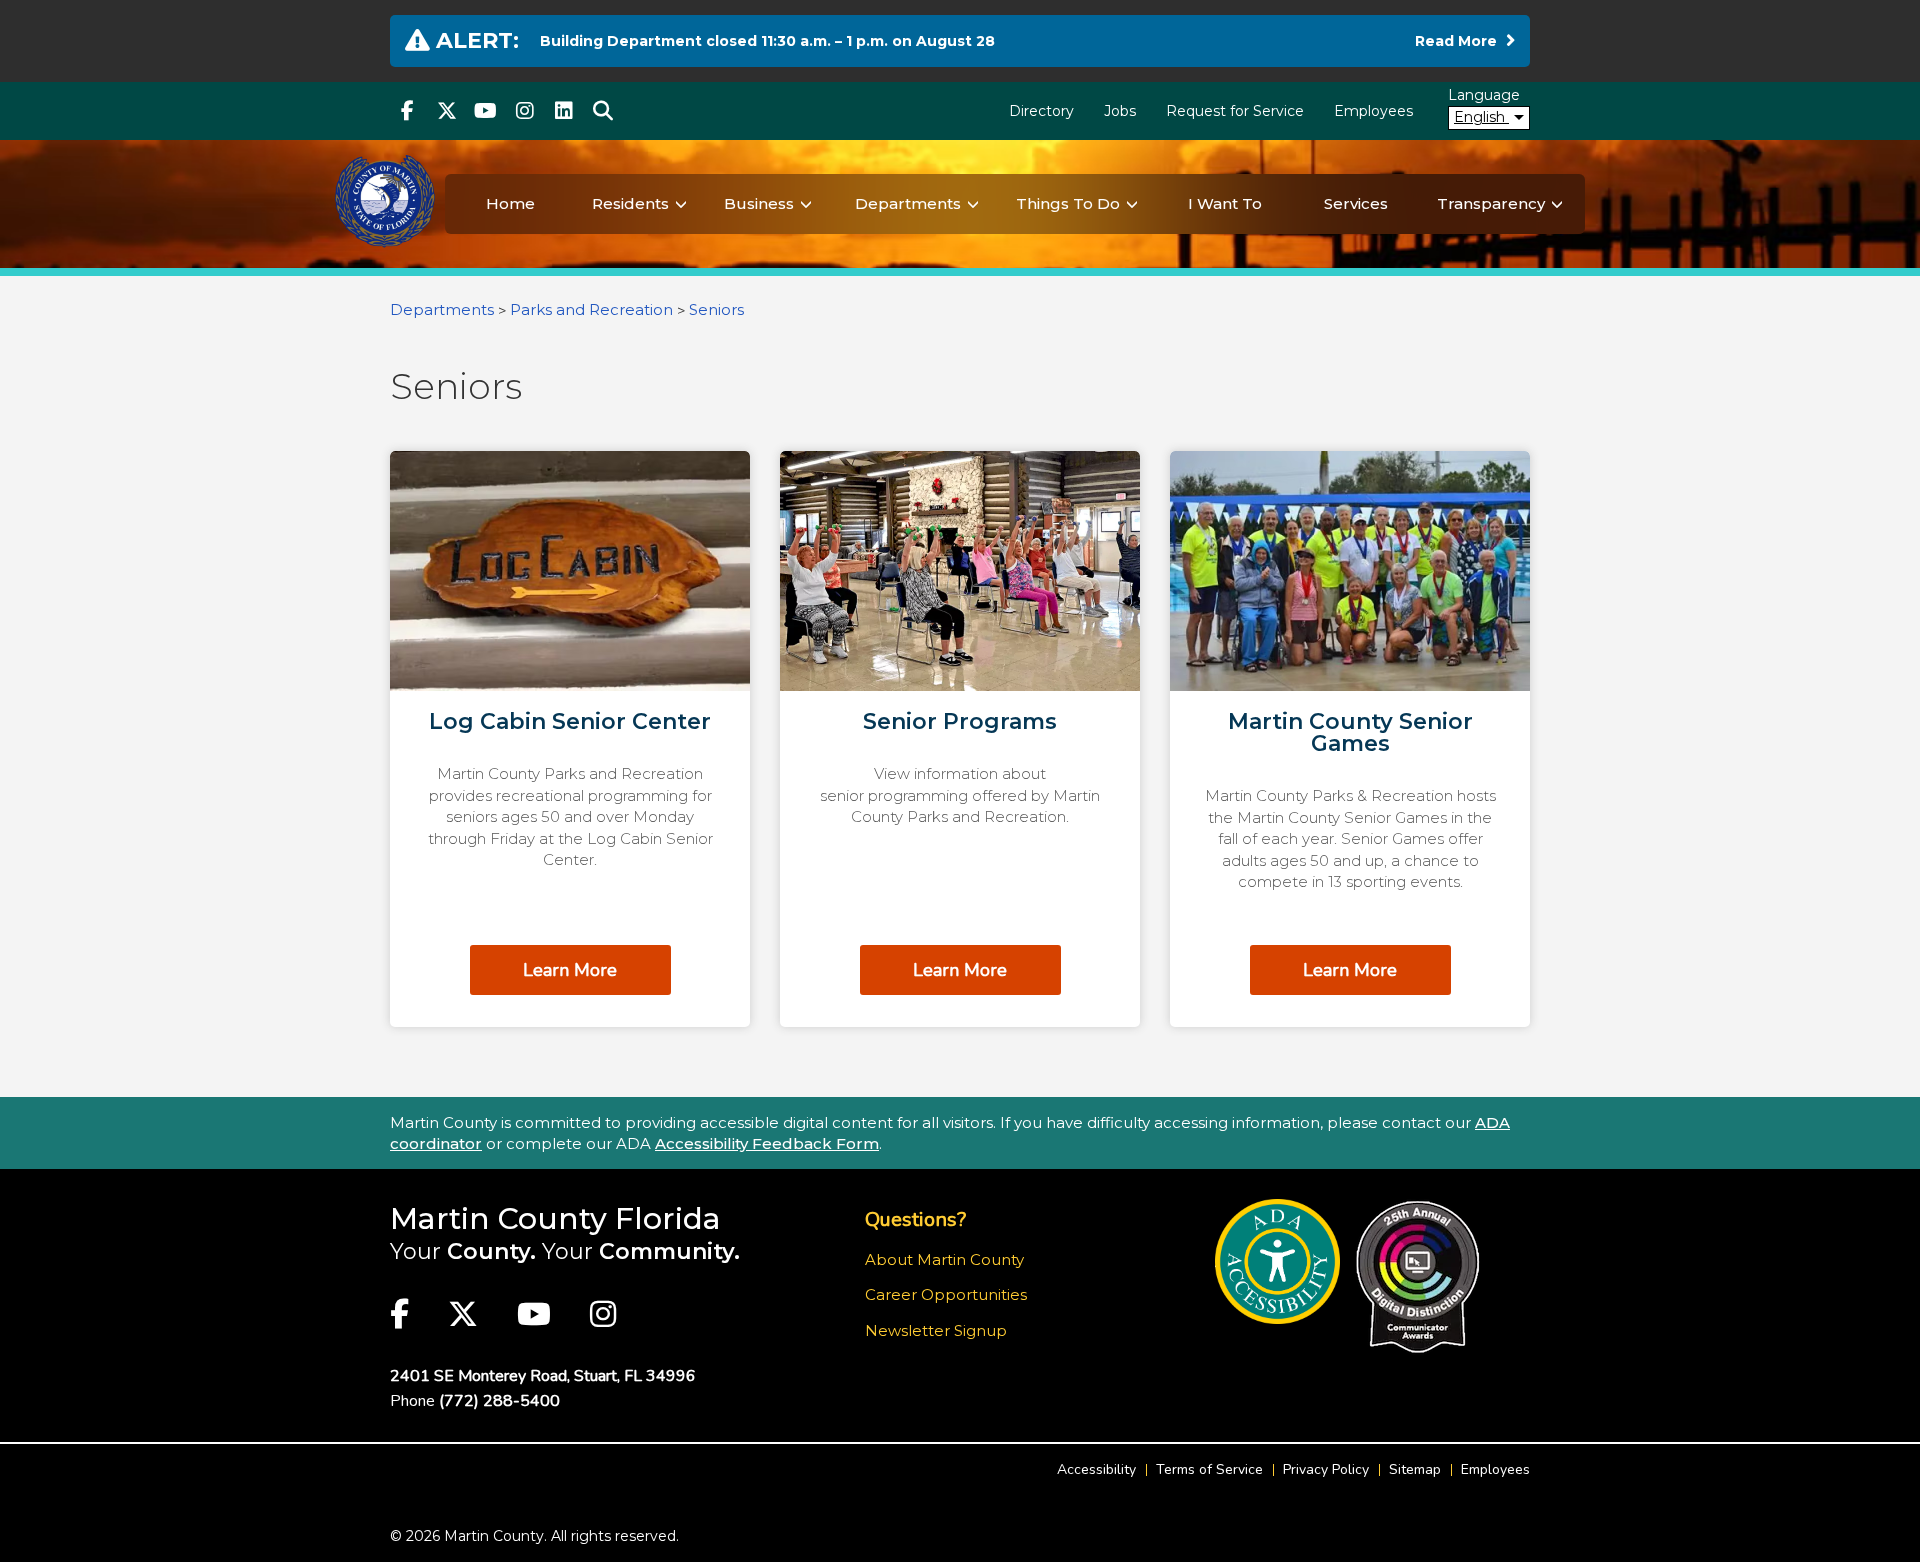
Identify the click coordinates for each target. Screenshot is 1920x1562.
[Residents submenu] (681, 204)
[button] (602, 111)
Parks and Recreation (591, 309)
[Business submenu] (806, 204)
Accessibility (1096, 1469)
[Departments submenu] (973, 204)
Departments (908, 203)
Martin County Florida (555, 1218)
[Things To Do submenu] (1132, 204)
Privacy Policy (1326, 1469)
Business (759, 203)
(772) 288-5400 (499, 1401)
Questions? (915, 1219)
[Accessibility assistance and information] (1277, 1261)
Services (1356, 203)
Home (510, 203)
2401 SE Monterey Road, (543, 1376)
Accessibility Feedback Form (767, 1143)
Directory (1041, 111)
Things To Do (1068, 203)
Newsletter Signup (936, 1330)
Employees (1373, 111)
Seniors (716, 309)
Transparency (1491, 203)
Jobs (1120, 111)
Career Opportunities (946, 1294)
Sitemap (1415, 1469)
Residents (630, 203)
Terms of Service (1209, 1469)
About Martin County (944, 1259)
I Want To (1225, 203)
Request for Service (1235, 111)
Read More (1465, 40)
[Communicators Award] (1417, 1277)
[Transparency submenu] (1557, 204)
